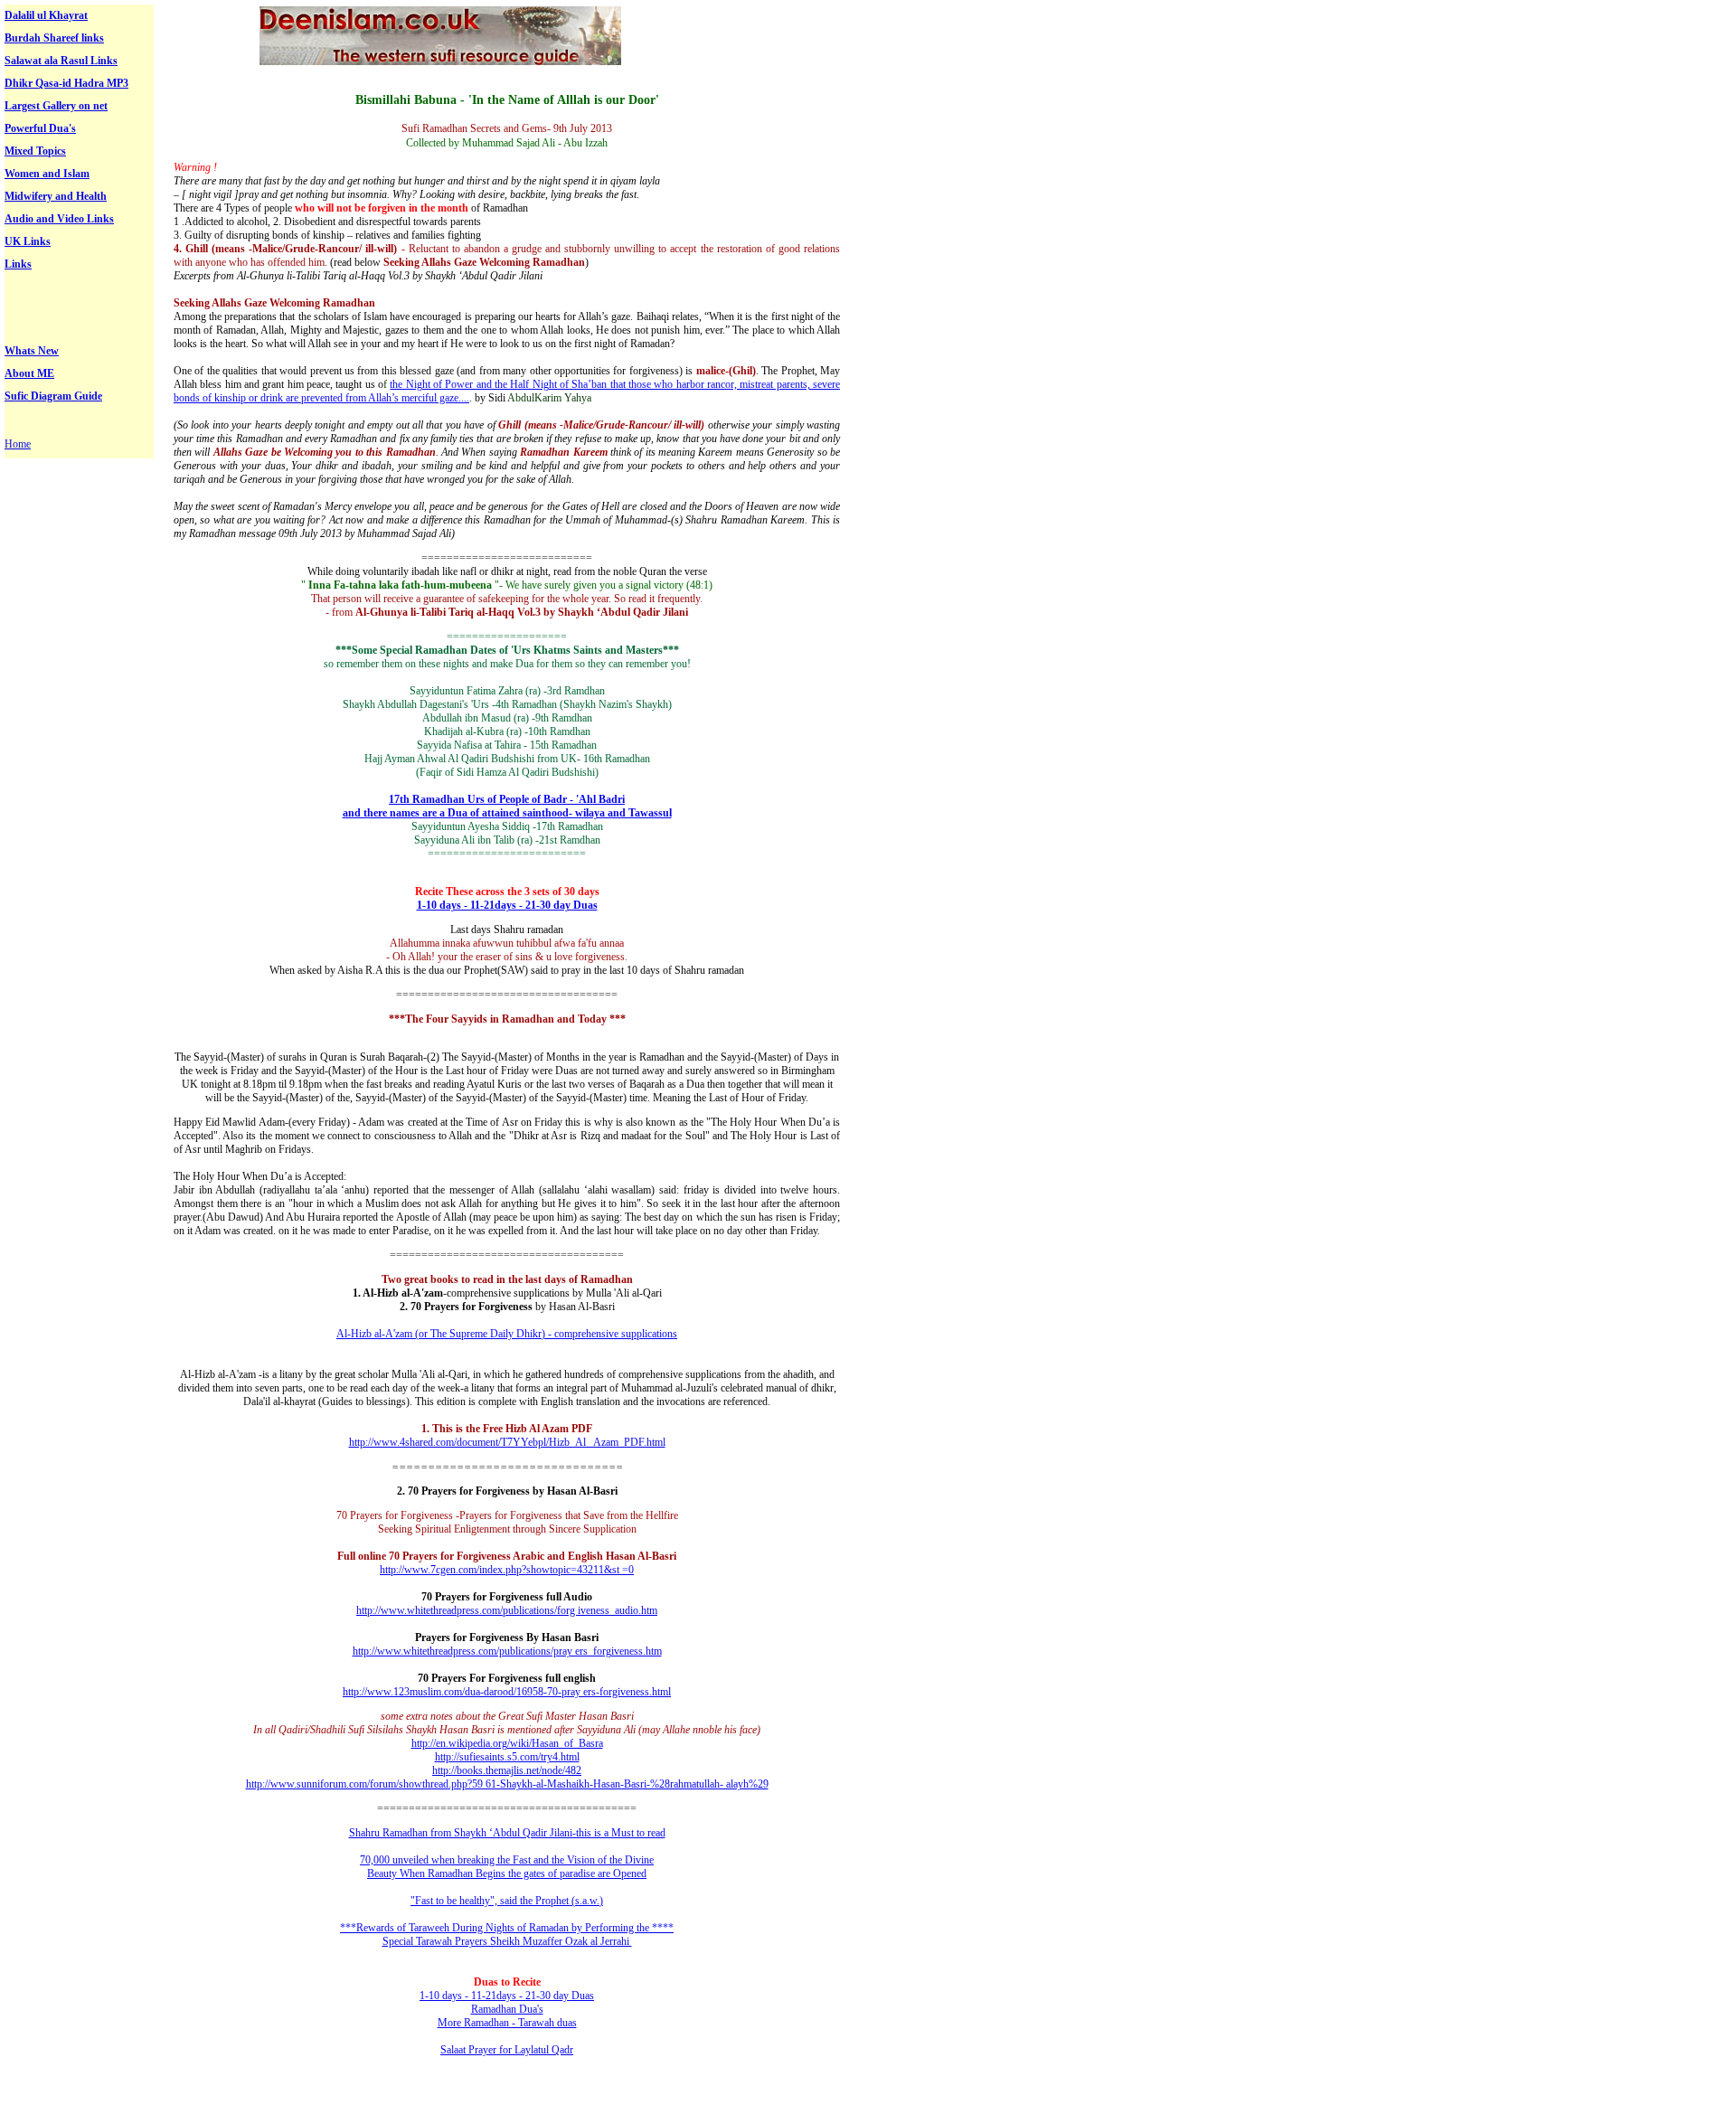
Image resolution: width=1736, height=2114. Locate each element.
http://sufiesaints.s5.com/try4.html (507, 1757)
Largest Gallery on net (56, 106)
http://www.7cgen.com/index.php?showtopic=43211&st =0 (507, 1570)
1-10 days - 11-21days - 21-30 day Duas (507, 905)
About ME (29, 373)
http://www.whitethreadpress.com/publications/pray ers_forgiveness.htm (507, 1651)
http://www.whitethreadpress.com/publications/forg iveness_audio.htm (507, 1610)
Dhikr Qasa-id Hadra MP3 (66, 83)
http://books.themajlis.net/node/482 (507, 1770)
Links (18, 264)
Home (18, 444)
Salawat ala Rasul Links (61, 61)
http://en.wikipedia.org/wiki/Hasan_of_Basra (507, 1743)
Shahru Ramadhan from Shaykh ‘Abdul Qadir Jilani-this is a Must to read (507, 1833)
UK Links (28, 241)
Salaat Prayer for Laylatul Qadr (507, 2050)
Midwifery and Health (56, 196)
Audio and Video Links (59, 219)
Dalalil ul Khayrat (46, 15)
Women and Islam (47, 174)
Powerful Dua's (40, 128)
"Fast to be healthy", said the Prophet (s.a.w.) (507, 1901)
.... (464, 398)
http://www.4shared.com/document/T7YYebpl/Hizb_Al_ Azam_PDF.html (507, 1442)
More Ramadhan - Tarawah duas (507, 2023)
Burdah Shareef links (54, 38)
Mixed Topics (35, 151)
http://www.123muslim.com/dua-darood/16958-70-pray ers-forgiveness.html (507, 1692)
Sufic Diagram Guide (53, 396)
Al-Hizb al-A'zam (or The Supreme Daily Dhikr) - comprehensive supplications (507, 1334)
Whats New (32, 351)
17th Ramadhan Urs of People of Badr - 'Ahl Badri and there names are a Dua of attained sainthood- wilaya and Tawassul (507, 806)
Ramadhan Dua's (507, 2009)
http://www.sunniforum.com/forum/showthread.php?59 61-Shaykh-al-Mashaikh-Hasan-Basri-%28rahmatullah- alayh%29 (507, 1784)
